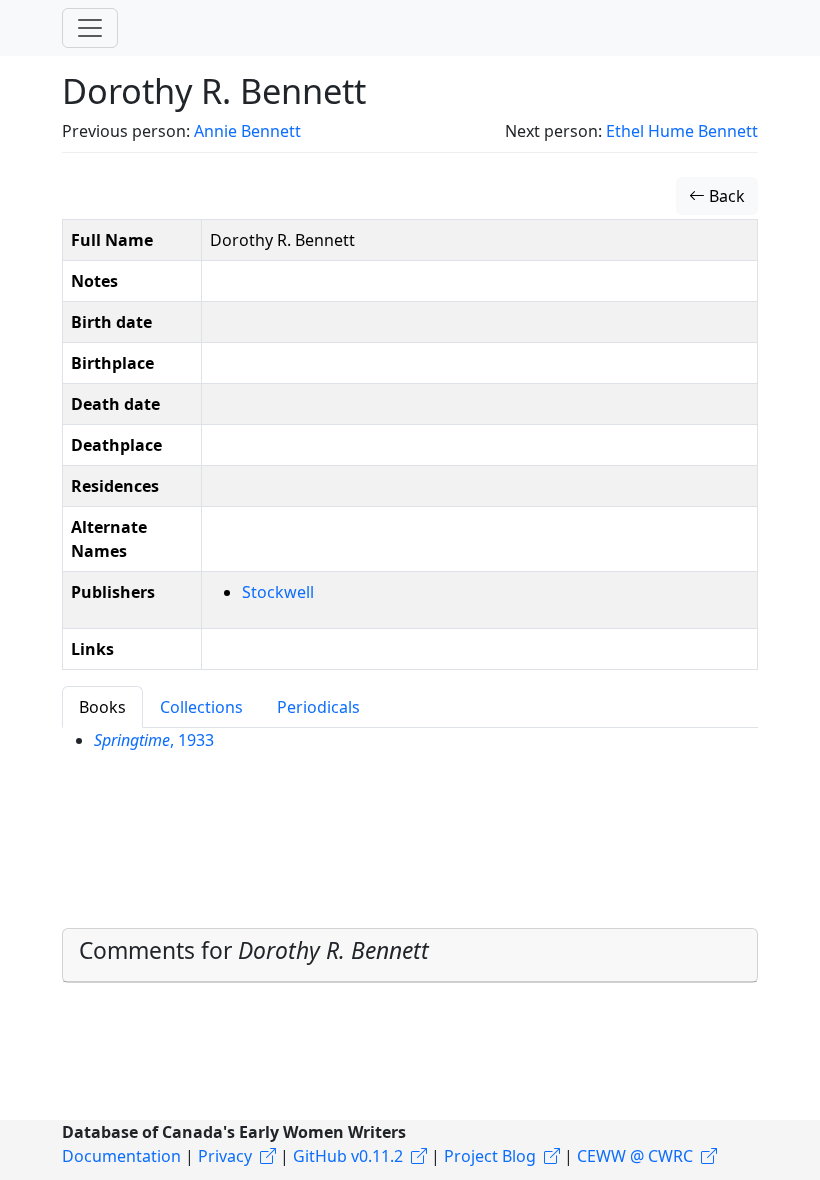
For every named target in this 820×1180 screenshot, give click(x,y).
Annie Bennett (247, 131)
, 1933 (154, 740)
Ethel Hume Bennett (682, 131)
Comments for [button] (254, 950)
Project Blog (490, 1156)
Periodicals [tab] (318, 707)
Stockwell (278, 592)
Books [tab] (102, 707)
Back (725, 196)
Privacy (225, 1156)
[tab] (410, 955)
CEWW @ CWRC (635, 1156)
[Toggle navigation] (90, 28)
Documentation (121, 1156)
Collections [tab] (201, 707)
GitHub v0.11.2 (348, 1156)
